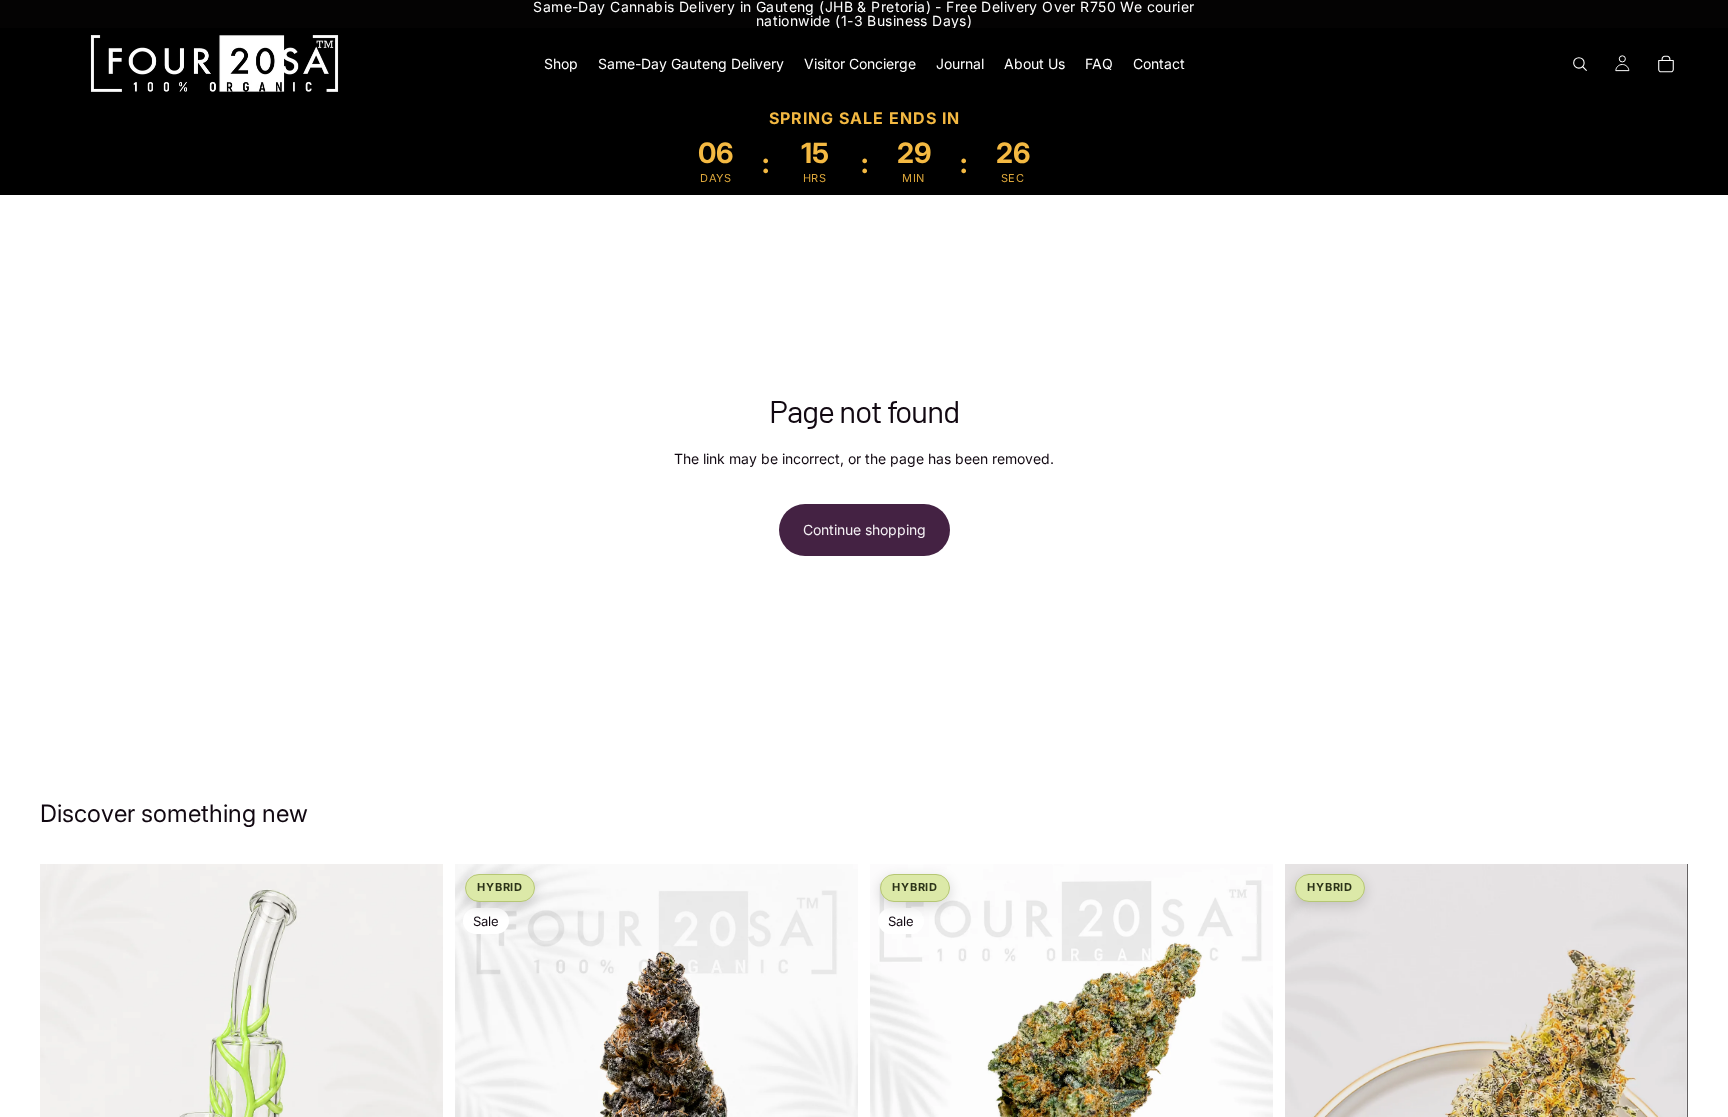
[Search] (1580, 64)
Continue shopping (864, 529)
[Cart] (1666, 64)
